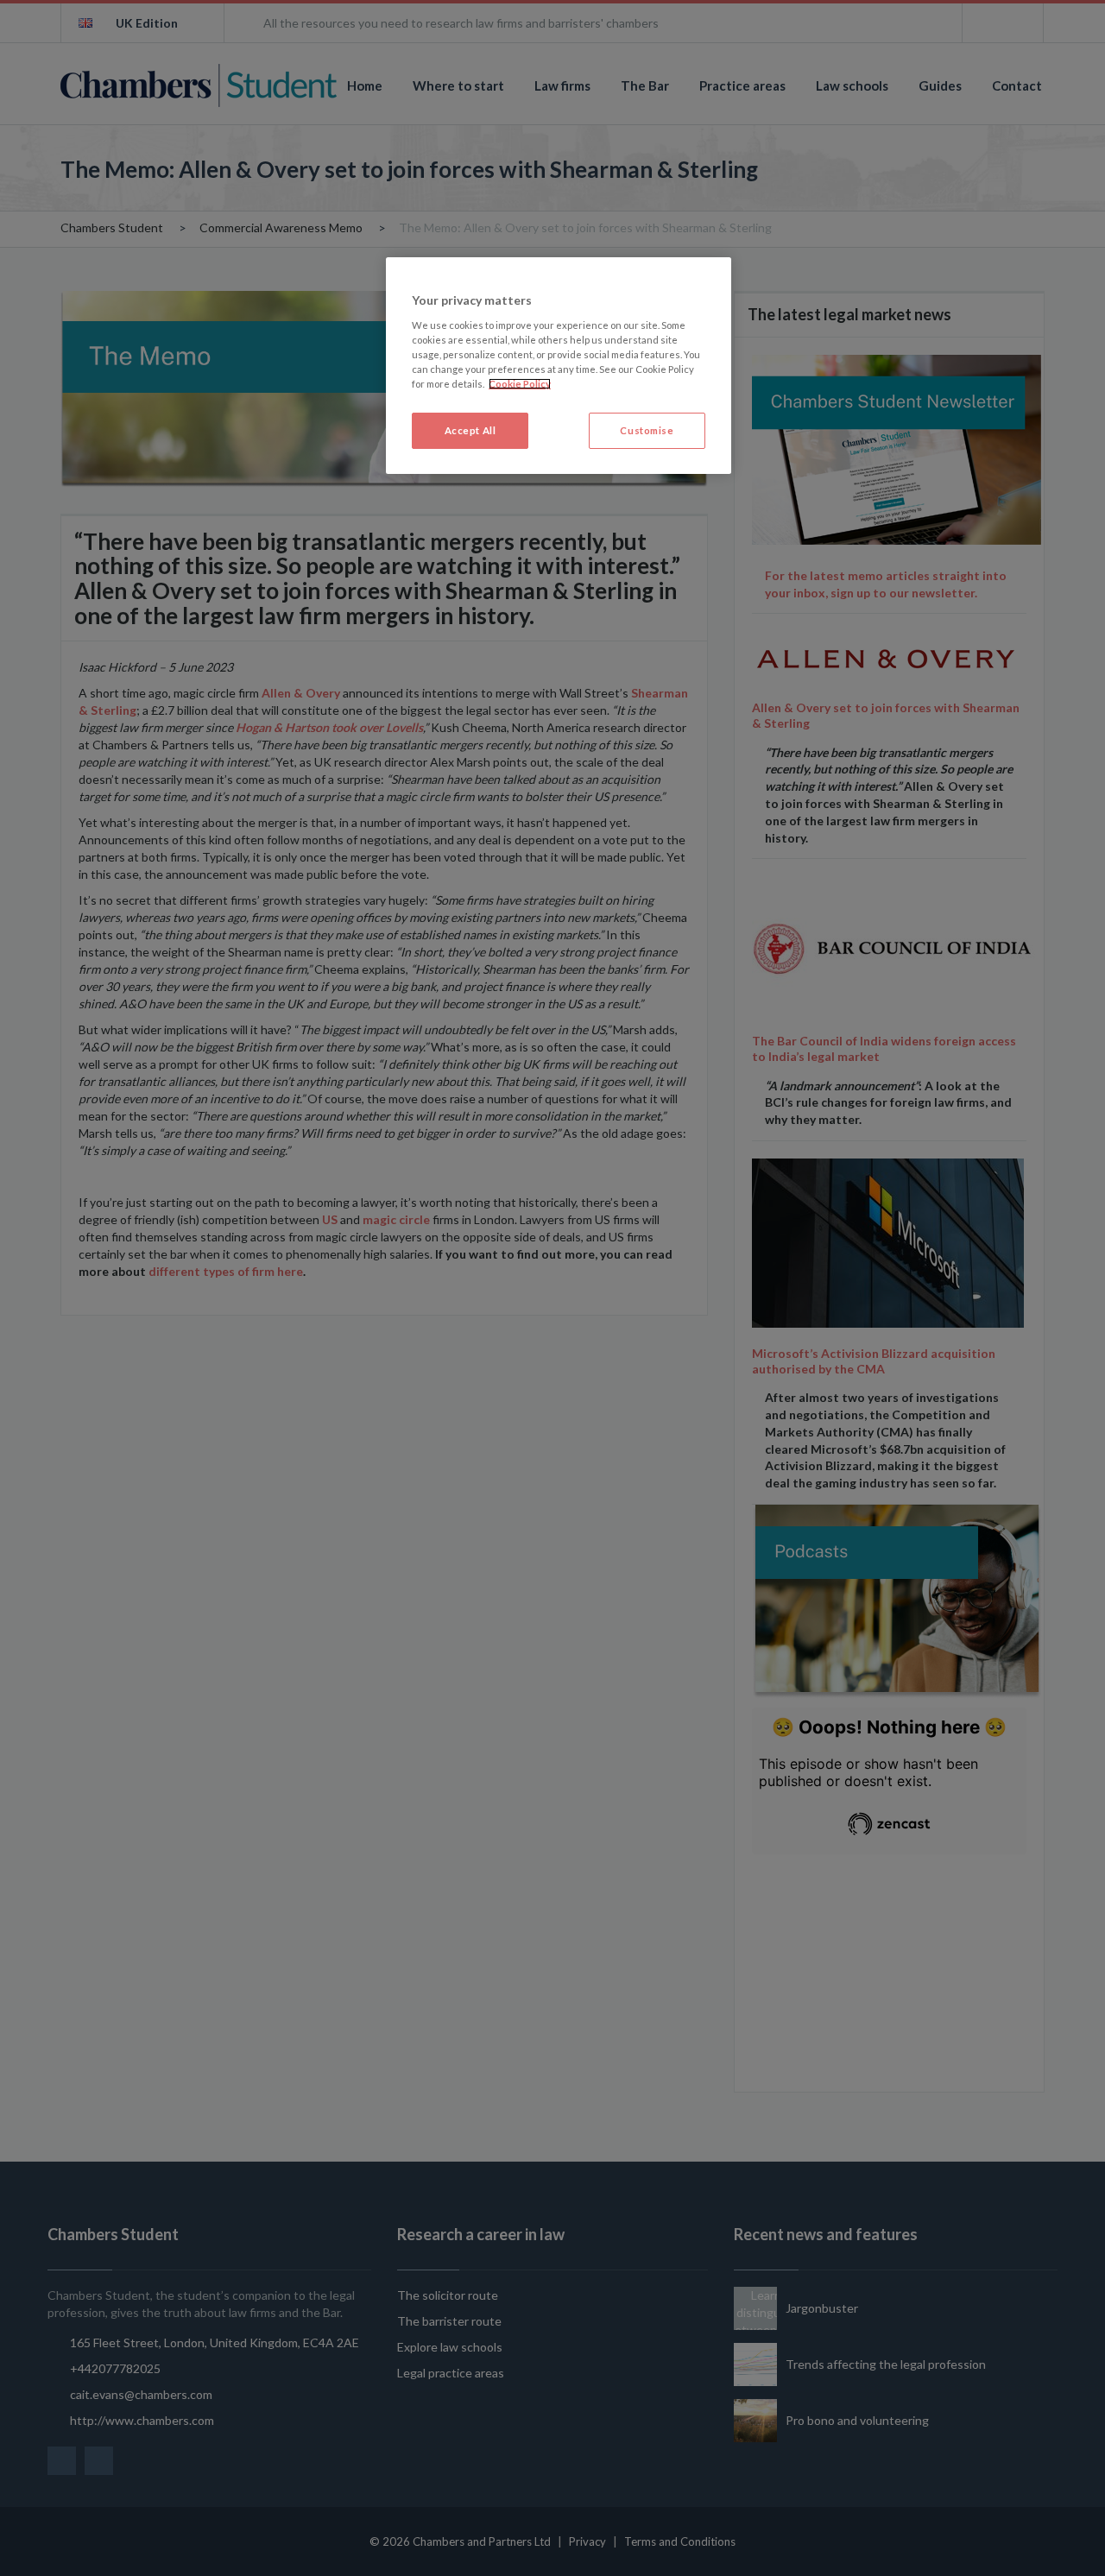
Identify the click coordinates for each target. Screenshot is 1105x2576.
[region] (559, 366)
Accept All (470, 430)
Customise (647, 430)
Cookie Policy (520, 384)
